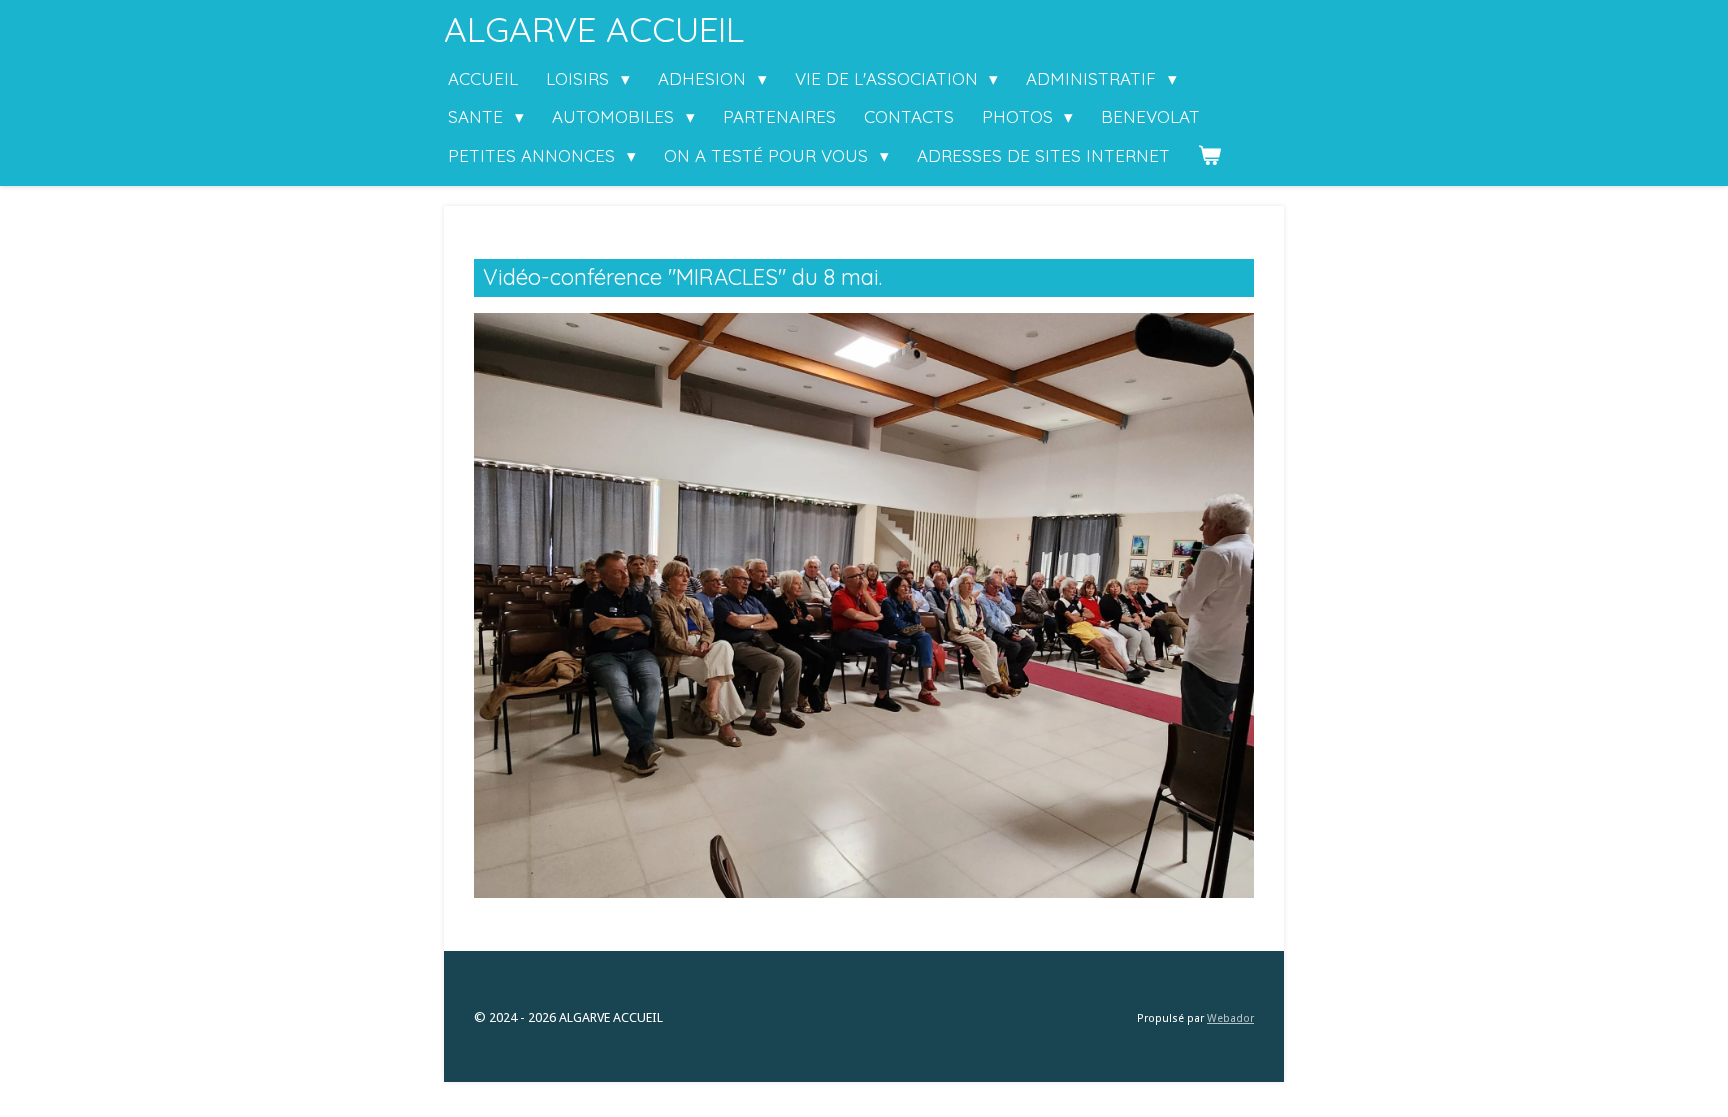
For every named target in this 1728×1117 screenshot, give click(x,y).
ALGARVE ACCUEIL (594, 29)
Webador (1230, 1018)
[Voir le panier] (1210, 156)
